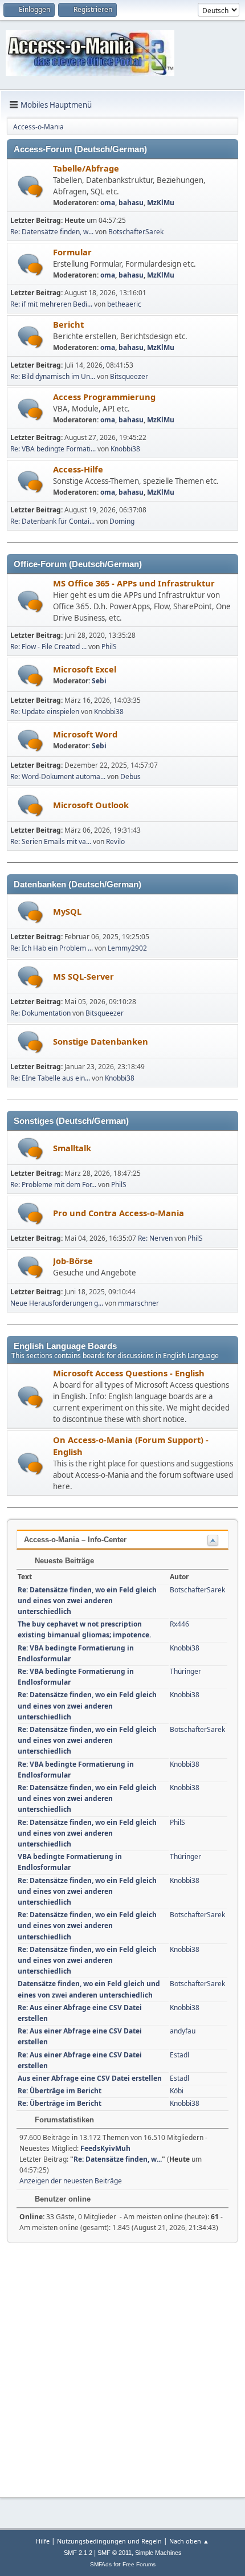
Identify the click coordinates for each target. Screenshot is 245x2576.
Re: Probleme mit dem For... (53, 1185)
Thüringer (185, 1671)
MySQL (67, 911)
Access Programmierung (104, 397)
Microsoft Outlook (91, 805)
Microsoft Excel (85, 669)
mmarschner (138, 1303)
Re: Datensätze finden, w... (52, 232)
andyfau (183, 2031)
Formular (72, 252)
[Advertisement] (122, 2366)
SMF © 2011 (115, 2553)
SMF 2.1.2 (78, 2553)
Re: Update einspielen (45, 712)
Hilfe (43, 2541)
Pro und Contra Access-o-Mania (119, 1213)
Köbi (177, 2091)
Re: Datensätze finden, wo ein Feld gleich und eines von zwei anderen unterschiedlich (87, 1601)
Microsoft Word (85, 734)
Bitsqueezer (129, 376)
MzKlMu (161, 203)
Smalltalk (72, 1148)
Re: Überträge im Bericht (60, 2091)
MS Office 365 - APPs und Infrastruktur (134, 583)
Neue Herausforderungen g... (57, 1303)
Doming (122, 521)
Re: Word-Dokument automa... (58, 777)
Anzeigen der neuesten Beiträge (71, 2181)
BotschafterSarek (136, 232)
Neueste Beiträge (63, 1561)
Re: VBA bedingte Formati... (53, 449)
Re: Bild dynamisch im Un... (53, 376)
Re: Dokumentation (40, 1013)
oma (108, 203)
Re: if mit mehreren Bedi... (51, 304)
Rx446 (179, 1624)
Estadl (179, 2055)
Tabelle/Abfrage (86, 168)
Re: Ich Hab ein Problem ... (52, 948)
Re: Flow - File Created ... (48, 647)
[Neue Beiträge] (30, 187)
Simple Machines (158, 2553)
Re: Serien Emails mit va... (51, 841)
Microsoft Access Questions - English (129, 1373)
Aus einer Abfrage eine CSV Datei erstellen (90, 2078)
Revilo (115, 841)
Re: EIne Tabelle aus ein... (50, 1078)
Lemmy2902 (127, 948)
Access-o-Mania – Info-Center (75, 1540)
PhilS (109, 647)
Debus (130, 777)
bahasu (131, 203)
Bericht (68, 324)
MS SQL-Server (83, 976)
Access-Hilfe (78, 469)
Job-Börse (73, 1261)
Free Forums (139, 2564)
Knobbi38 (125, 449)
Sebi (99, 681)
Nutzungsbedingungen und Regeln (109, 2541)
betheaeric (124, 304)
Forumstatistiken (63, 2120)
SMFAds (101, 2564)
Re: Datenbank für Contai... (52, 521)
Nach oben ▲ (189, 2541)
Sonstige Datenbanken (101, 1041)
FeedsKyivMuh (105, 2148)
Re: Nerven (155, 1238)
